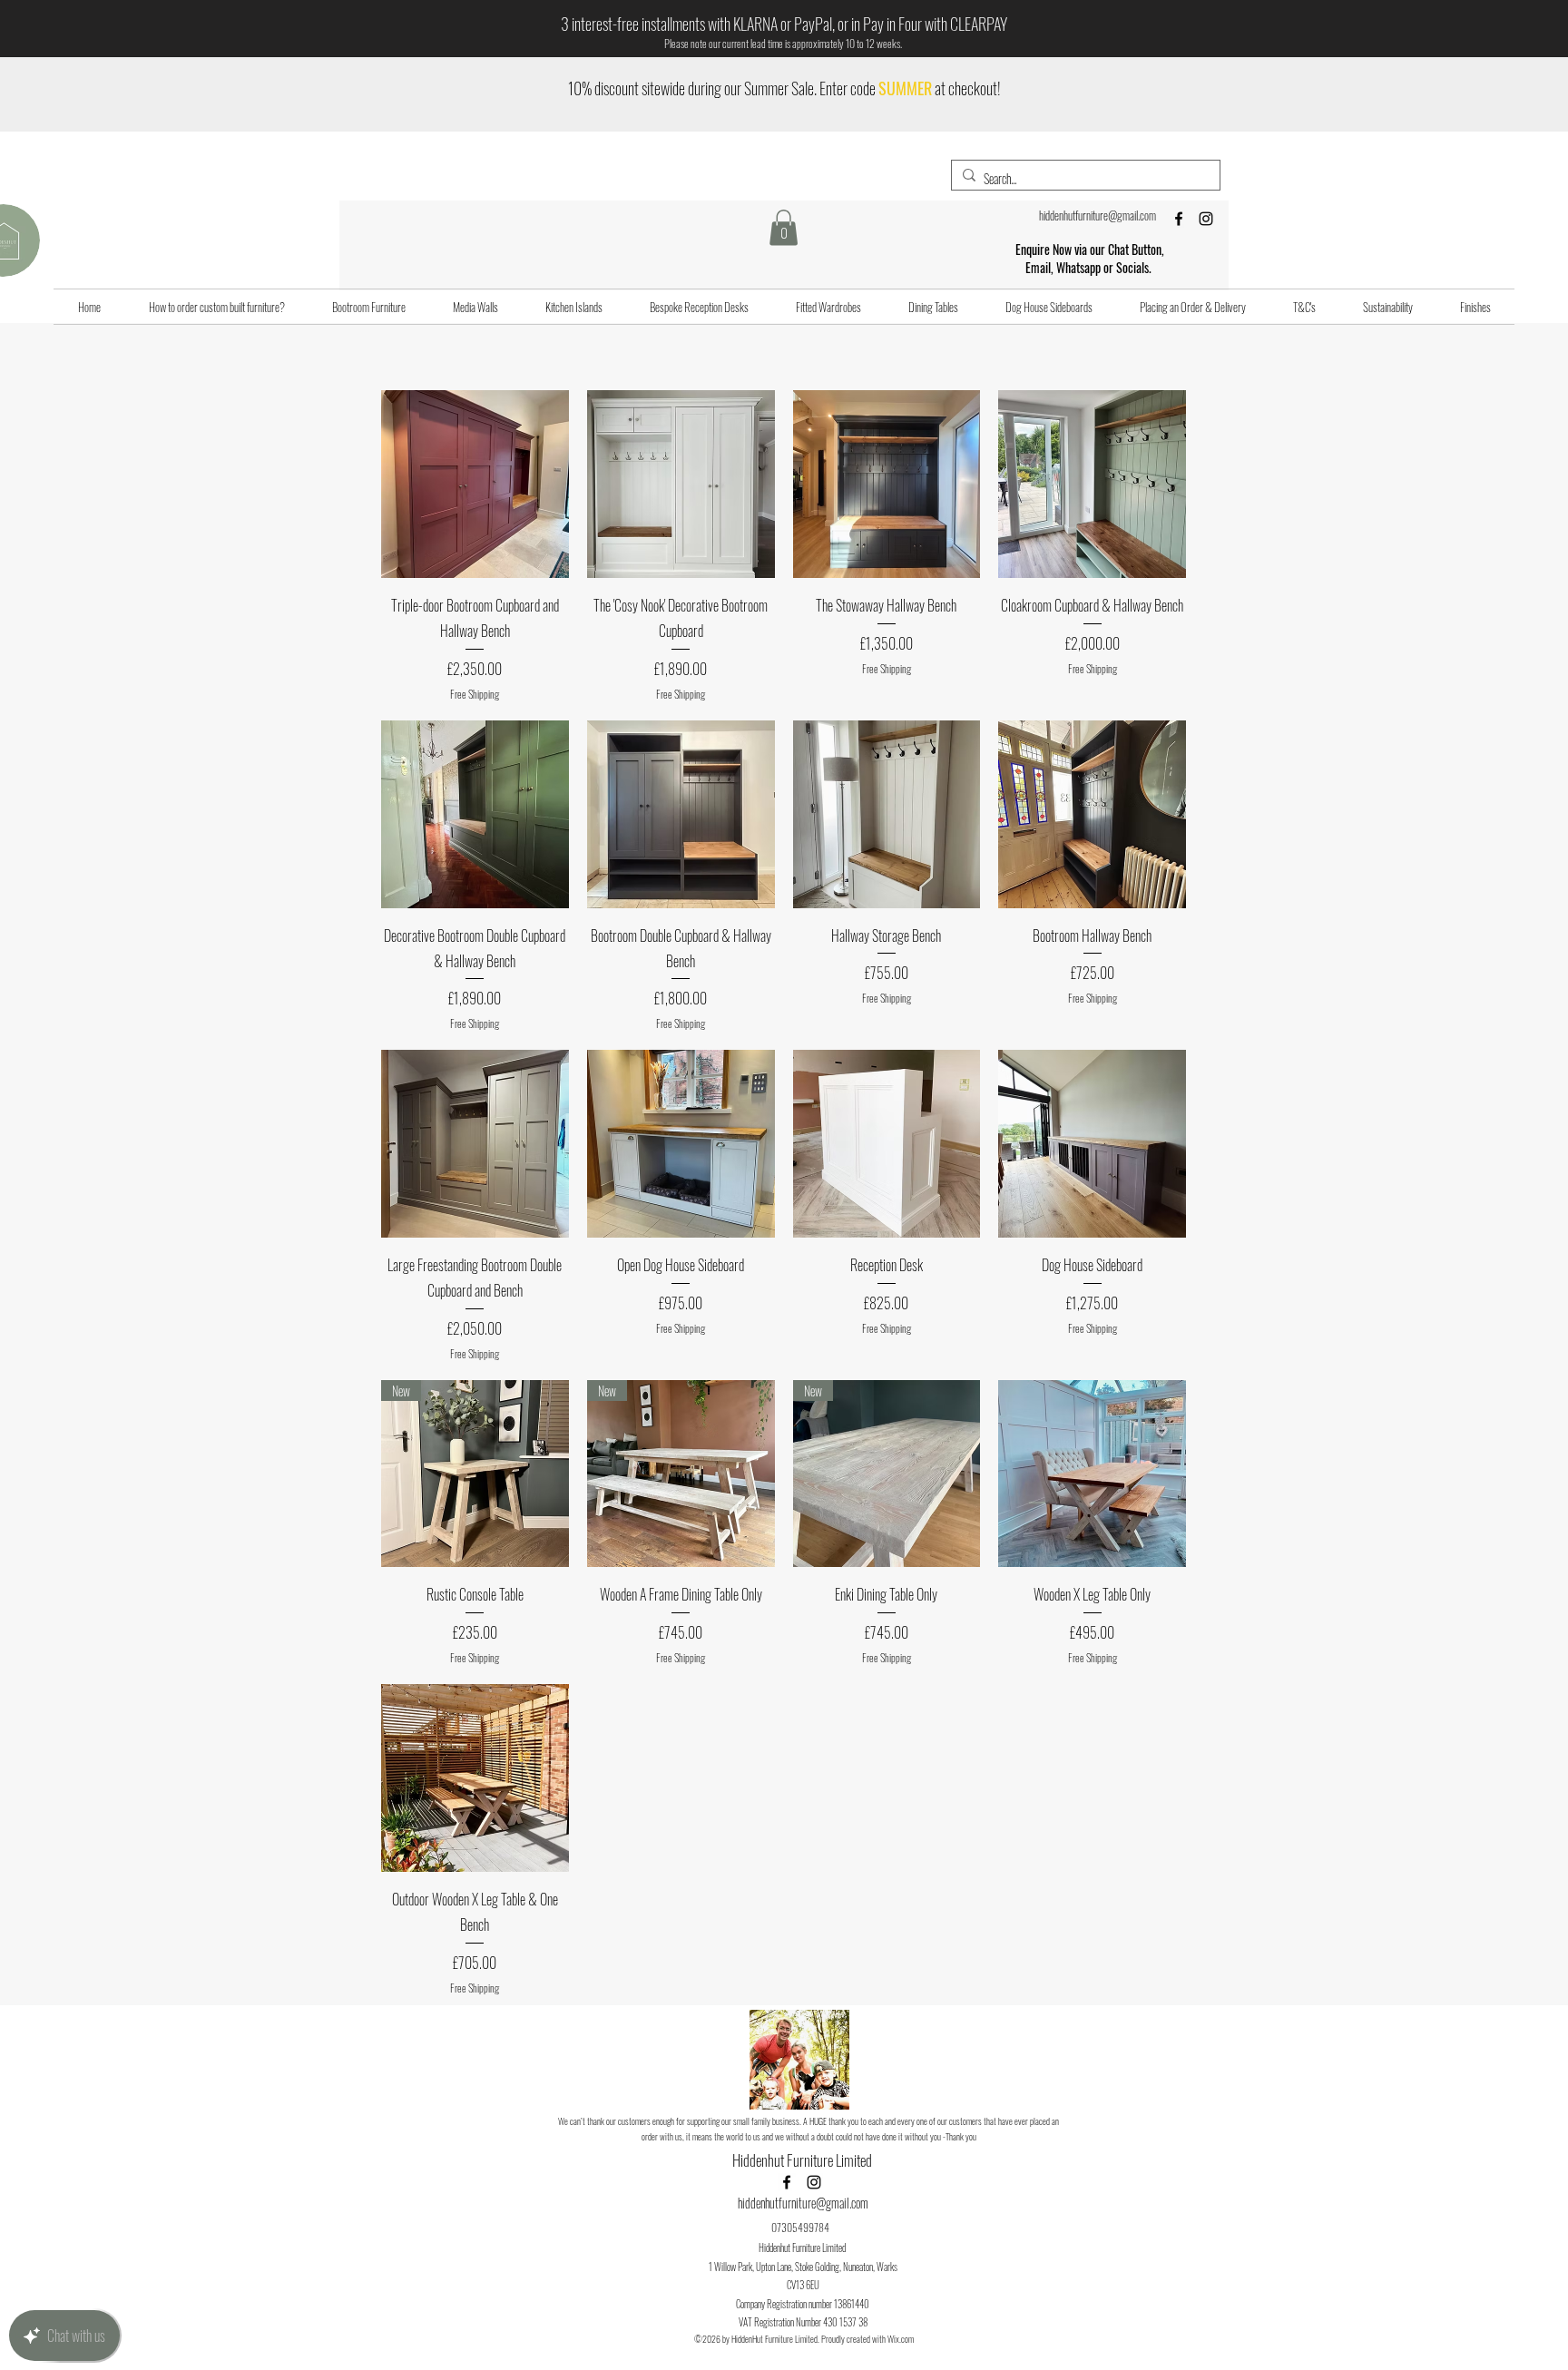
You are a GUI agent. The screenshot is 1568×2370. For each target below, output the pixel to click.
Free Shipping (475, 694)
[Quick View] (475, 484)
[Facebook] (1179, 219)
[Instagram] (1206, 219)
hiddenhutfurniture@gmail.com (1098, 215)
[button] (784, 227)
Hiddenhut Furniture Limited (804, 2160)
